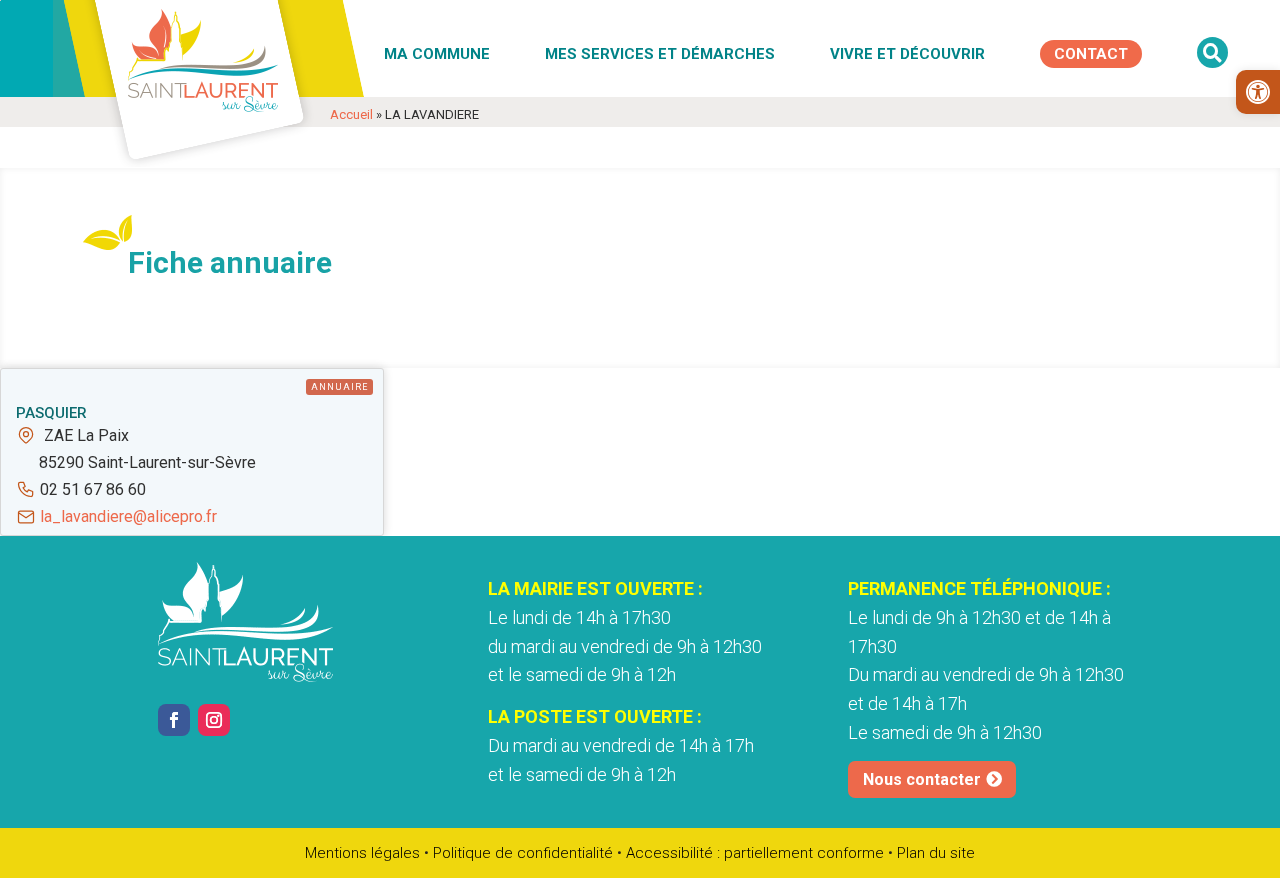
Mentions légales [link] (362, 853)
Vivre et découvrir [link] (907, 54)
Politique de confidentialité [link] (523, 853)
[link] (1258, 92)
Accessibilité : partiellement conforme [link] (755, 853)
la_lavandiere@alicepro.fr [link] (128, 516)
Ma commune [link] (437, 54)
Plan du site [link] (936, 853)
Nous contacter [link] (922, 779)
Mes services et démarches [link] (660, 54)
